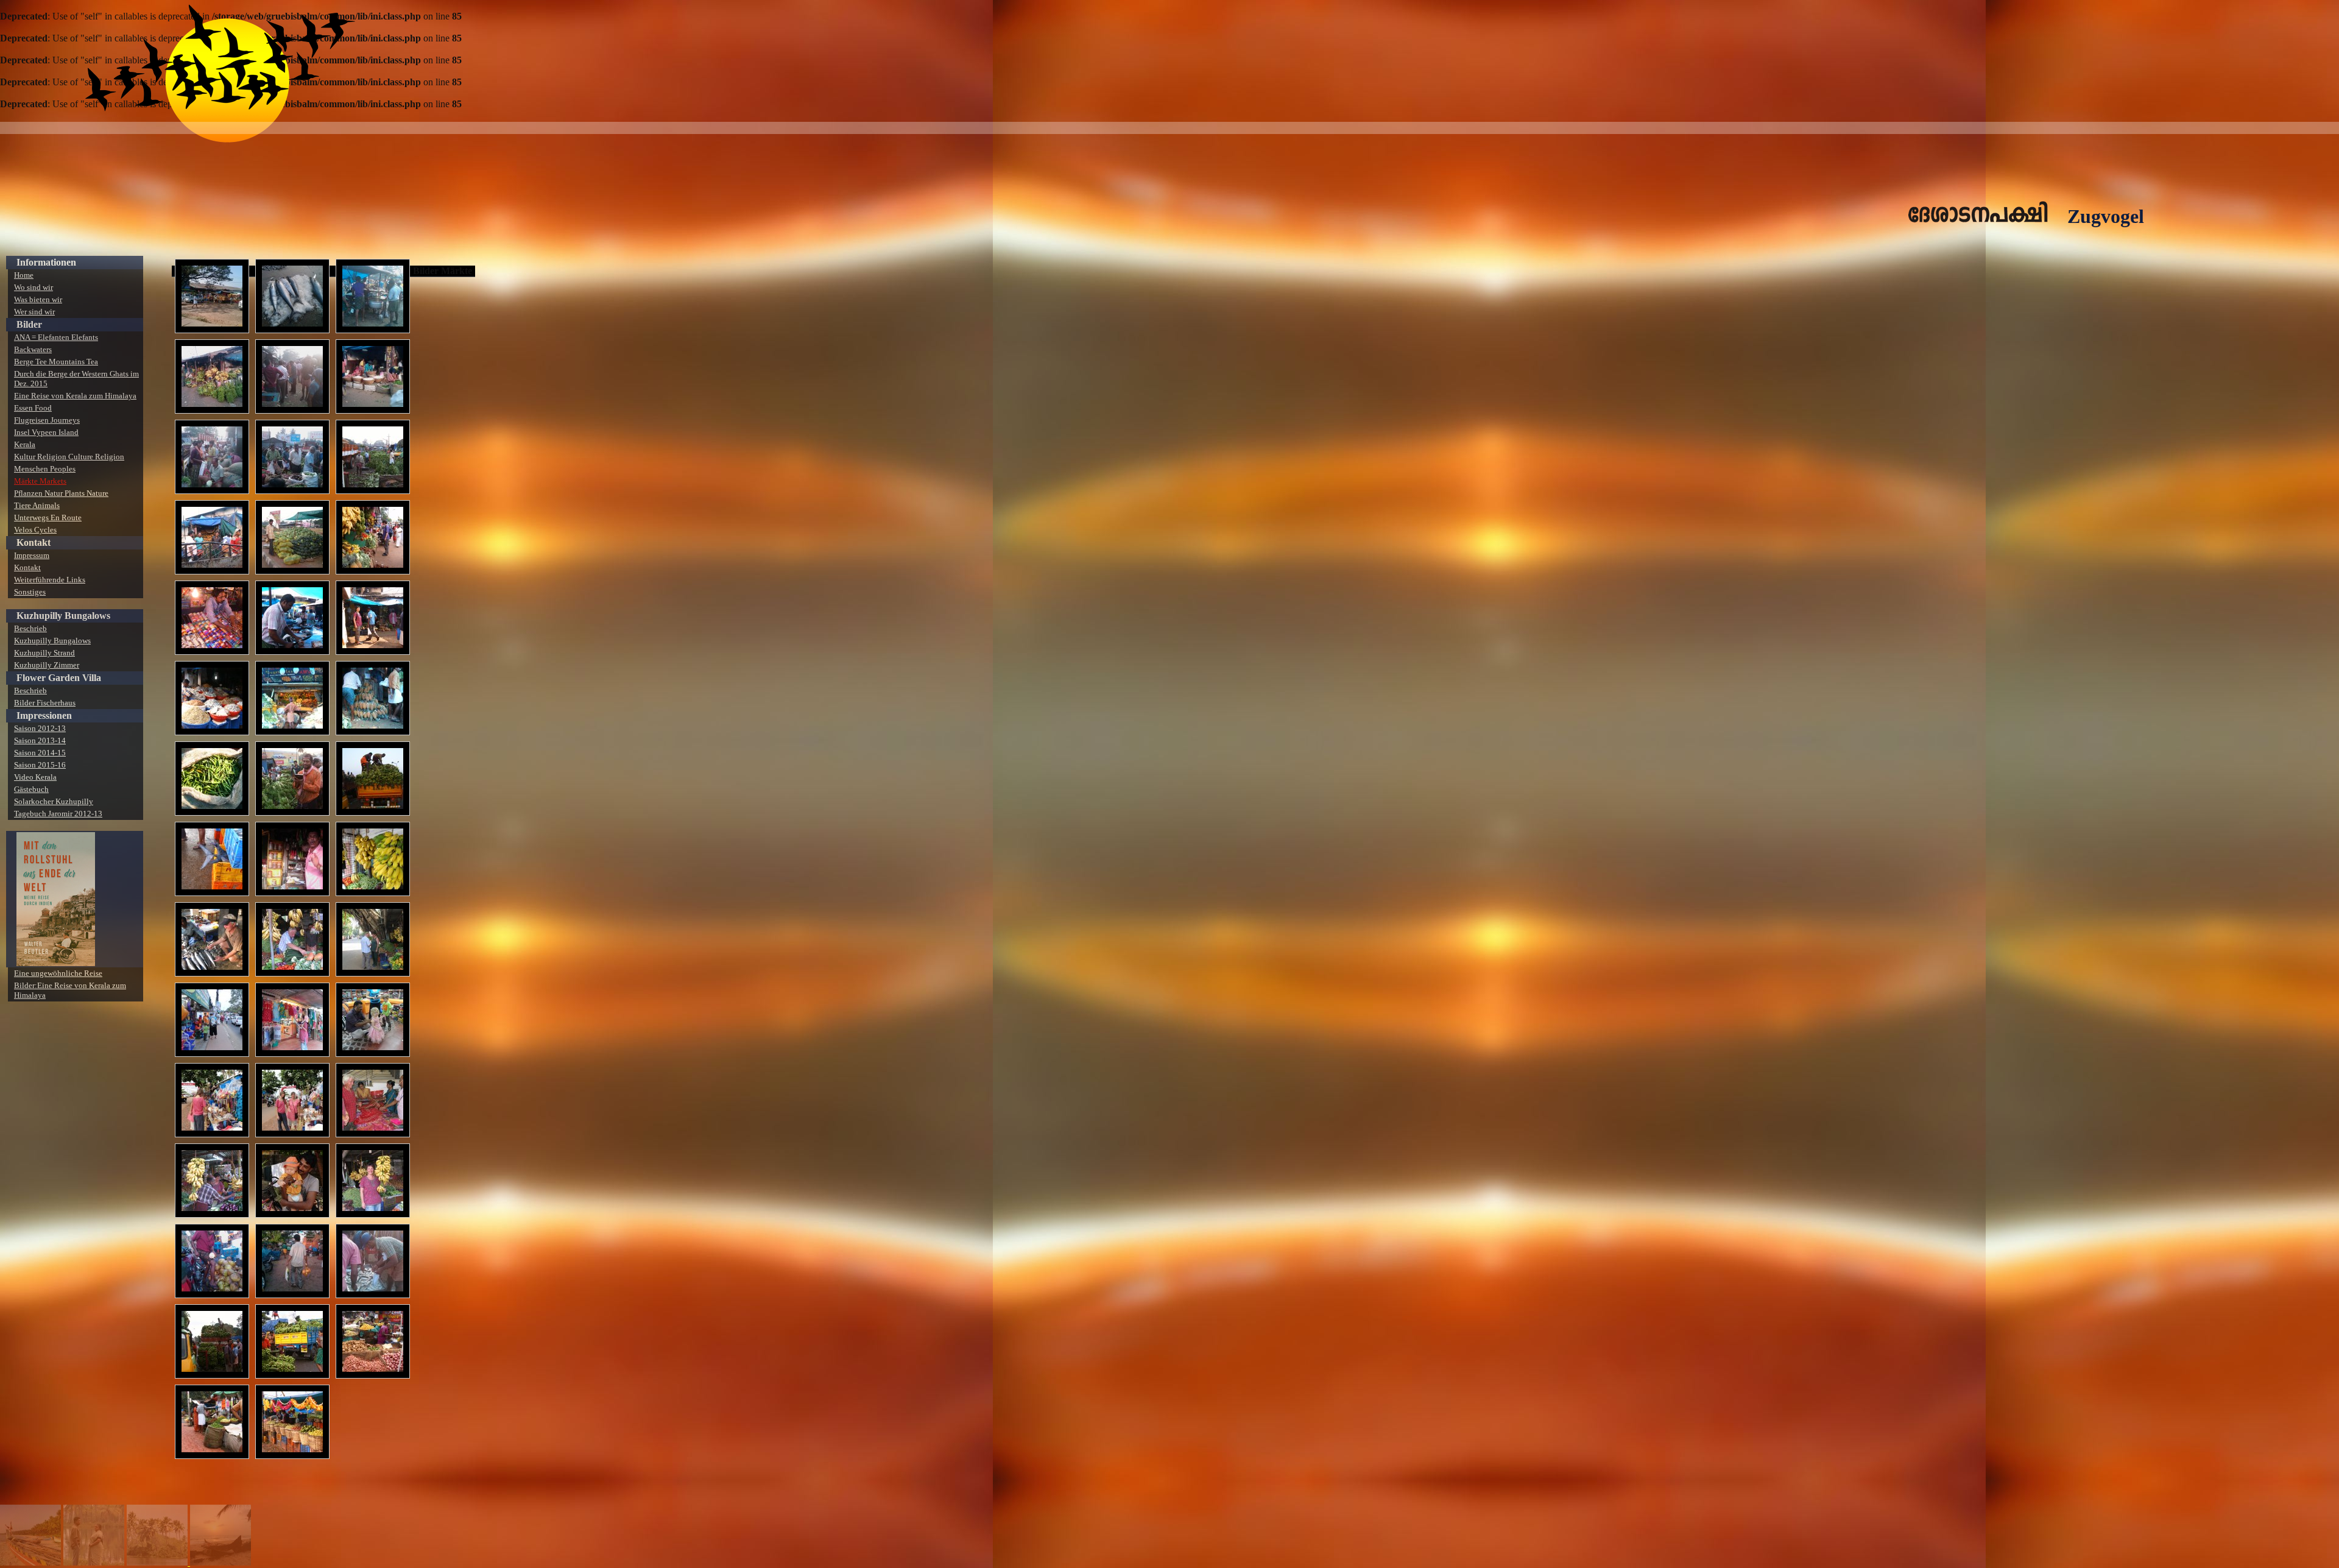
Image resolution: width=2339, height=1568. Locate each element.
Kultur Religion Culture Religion (69, 457)
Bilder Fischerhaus (45, 703)
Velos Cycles (35, 530)
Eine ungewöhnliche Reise (58, 973)
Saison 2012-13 (40, 728)
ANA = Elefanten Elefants (56, 337)
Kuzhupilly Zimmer (47, 665)
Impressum (32, 555)
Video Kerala (35, 777)
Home (24, 275)
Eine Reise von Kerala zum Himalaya (75, 396)
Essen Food (33, 408)
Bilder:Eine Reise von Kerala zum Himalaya (70, 990)
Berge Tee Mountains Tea (56, 362)
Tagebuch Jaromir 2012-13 (58, 814)
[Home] (30, 1562)
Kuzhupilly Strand (44, 653)
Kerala (25, 444)
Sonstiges (30, 592)
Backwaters (33, 349)
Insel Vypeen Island (46, 432)
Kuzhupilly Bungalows (52, 641)
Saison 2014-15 (40, 753)
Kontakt (27, 567)
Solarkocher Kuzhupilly (54, 801)
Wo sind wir (34, 287)
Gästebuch (31, 789)
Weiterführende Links (50, 580)
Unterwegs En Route (48, 517)
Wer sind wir (34, 312)
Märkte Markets (40, 481)
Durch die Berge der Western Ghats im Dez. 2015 (76, 379)
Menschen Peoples (45, 469)
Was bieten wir (38, 299)
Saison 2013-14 (40, 740)
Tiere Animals (37, 505)
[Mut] (220, 1562)
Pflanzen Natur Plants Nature (61, 493)
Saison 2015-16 (40, 765)
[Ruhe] (158, 1562)
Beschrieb (30, 628)
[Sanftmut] (94, 1562)
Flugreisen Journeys (47, 420)
